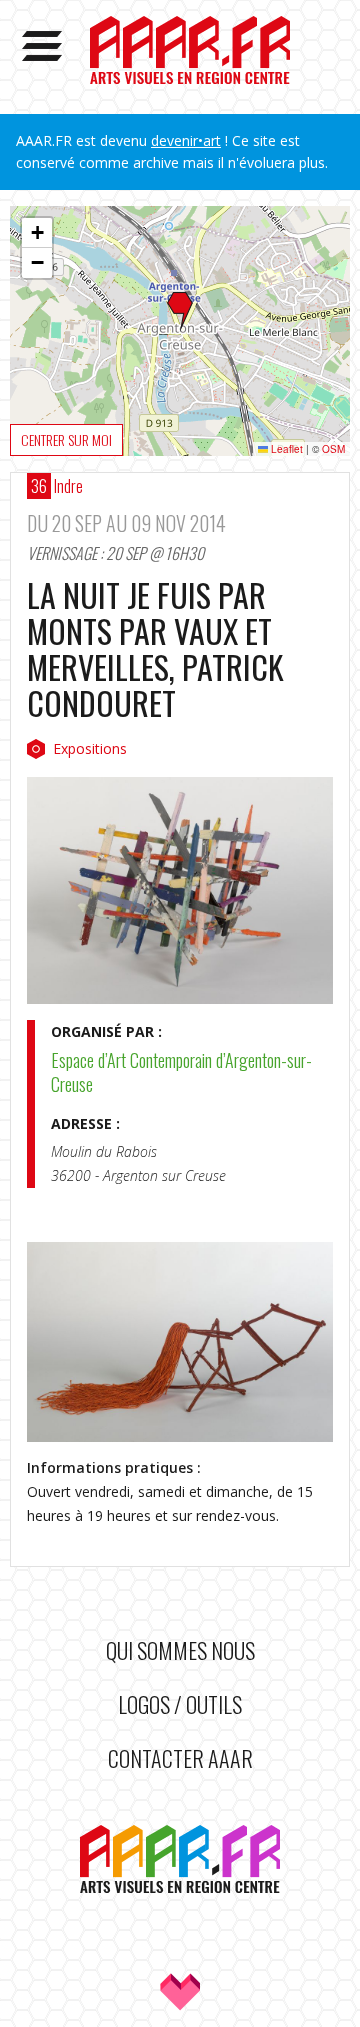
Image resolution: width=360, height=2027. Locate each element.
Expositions (90, 748)
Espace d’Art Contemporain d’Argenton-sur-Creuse (181, 1072)
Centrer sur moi (66, 439)
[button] (180, 312)
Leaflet (285, 449)
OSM (333, 449)
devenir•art (186, 140)
